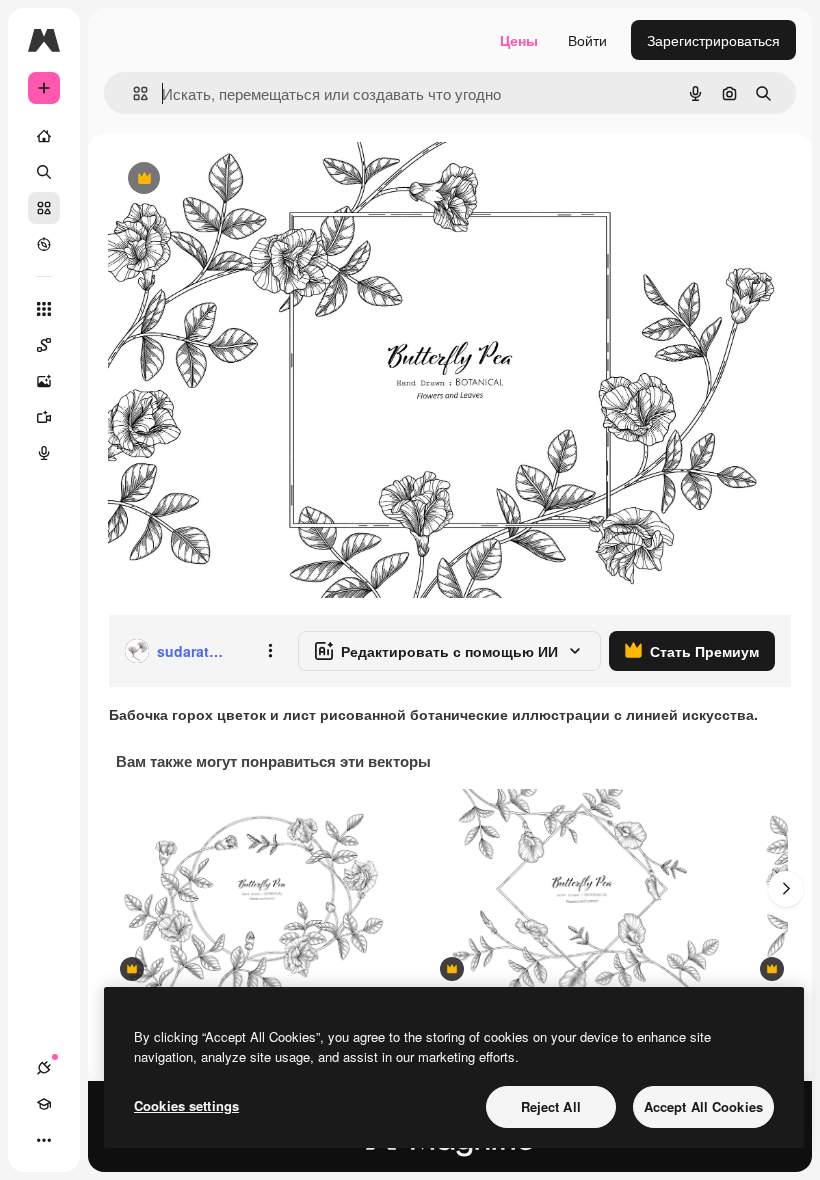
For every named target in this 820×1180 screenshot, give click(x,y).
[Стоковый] (44, 208)
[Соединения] (44, 1068)
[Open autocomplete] (132, 93)
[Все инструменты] (44, 309)
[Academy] (44, 1104)
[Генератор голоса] (44, 453)
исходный (242, 179)
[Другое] (44, 1140)
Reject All (551, 1106)
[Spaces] (44, 345)
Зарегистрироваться (713, 40)
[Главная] (44, 136)
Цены (519, 40)
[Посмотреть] (44, 244)
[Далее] (786, 889)
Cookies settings (186, 1105)
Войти (587, 40)
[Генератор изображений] (44, 381)
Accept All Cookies (703, 1106)
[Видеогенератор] (44, 417)
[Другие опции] (270, 651)
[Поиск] (44, 172)
